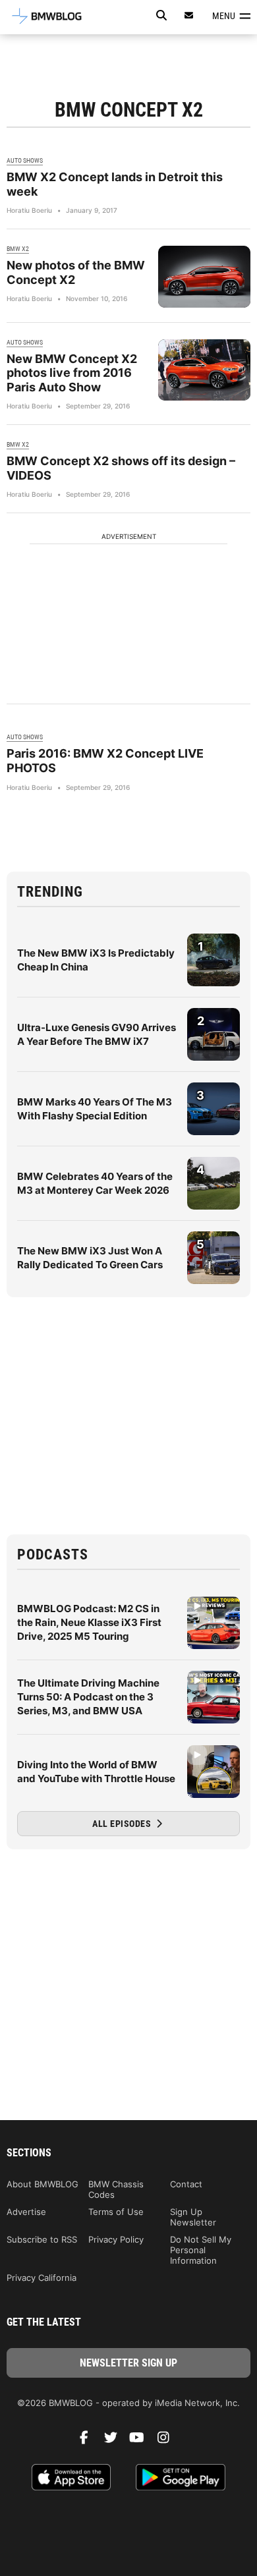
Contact (186, 2184)
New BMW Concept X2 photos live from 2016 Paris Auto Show (72, 373)
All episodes (123, 1824)
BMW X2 (18, 249)
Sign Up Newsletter (193, 2217)
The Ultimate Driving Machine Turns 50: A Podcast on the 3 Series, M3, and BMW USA (88, 1697)
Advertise (26, 2212)
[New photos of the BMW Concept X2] (204, 276)
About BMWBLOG (43, 2184)
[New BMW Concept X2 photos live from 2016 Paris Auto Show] (204, 370)
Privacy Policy (116, 2239)
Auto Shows (25, 160)
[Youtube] (142, 2441)
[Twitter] (115, 2441)
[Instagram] (168, 2441)
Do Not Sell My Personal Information (201, 2250)
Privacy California (42, 2278)
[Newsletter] (189, 15)
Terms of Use (116, 2212)
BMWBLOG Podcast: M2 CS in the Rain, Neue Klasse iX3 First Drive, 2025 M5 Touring (89, 1622)
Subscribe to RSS (42, 2239)
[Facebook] (89, 2441)
